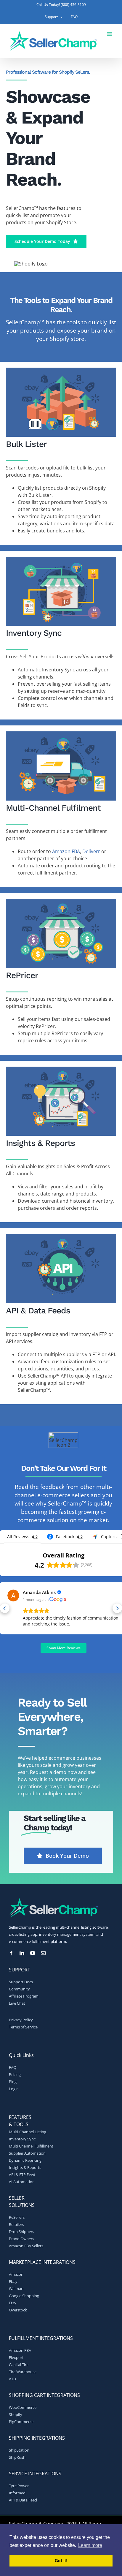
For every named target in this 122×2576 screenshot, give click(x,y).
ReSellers (17, 2217)
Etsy (13, 2303)
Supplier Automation (27, 2153)
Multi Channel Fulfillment (31, 2146)
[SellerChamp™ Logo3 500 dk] (53, 1900)
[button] (5, 1608)
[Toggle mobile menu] (110, 34)
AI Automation (22, 2182)
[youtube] (33, 1953)
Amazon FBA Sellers (26, 2246)
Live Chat (17, 2003)
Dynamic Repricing (25, 2160)
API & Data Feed (23, 2500)
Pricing (15, 2074)
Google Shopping (24, 2296)
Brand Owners (21, 2239)
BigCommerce (21, 2422)
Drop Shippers (21, 2232)
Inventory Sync (22, 2139)
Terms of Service (23, 2027)
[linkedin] (22, 1953)
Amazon (16, 2274)
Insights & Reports (25, 2167)
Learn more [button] (90, 2545)
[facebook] (11, 1953)
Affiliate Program (24, 1996)
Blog (13, 2082)
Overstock (18, 2310)
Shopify (16, 2414)
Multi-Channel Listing (28, 2132)
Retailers (16, 2224)
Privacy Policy (21, 2020)
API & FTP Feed (22, 2175)
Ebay (13, 2281)
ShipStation (19, 2450)
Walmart (16, 2289)
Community (19, 1989)
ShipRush (17, 2457)
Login (14, 2089)
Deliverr (91, 851)
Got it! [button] (61, 2561)
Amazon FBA (66, 851)
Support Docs (21, 1982)
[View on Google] (13, 1595)
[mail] (43, 1953)
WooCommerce (23, 2407)
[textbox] (61, 305)
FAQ (13, 2067)
